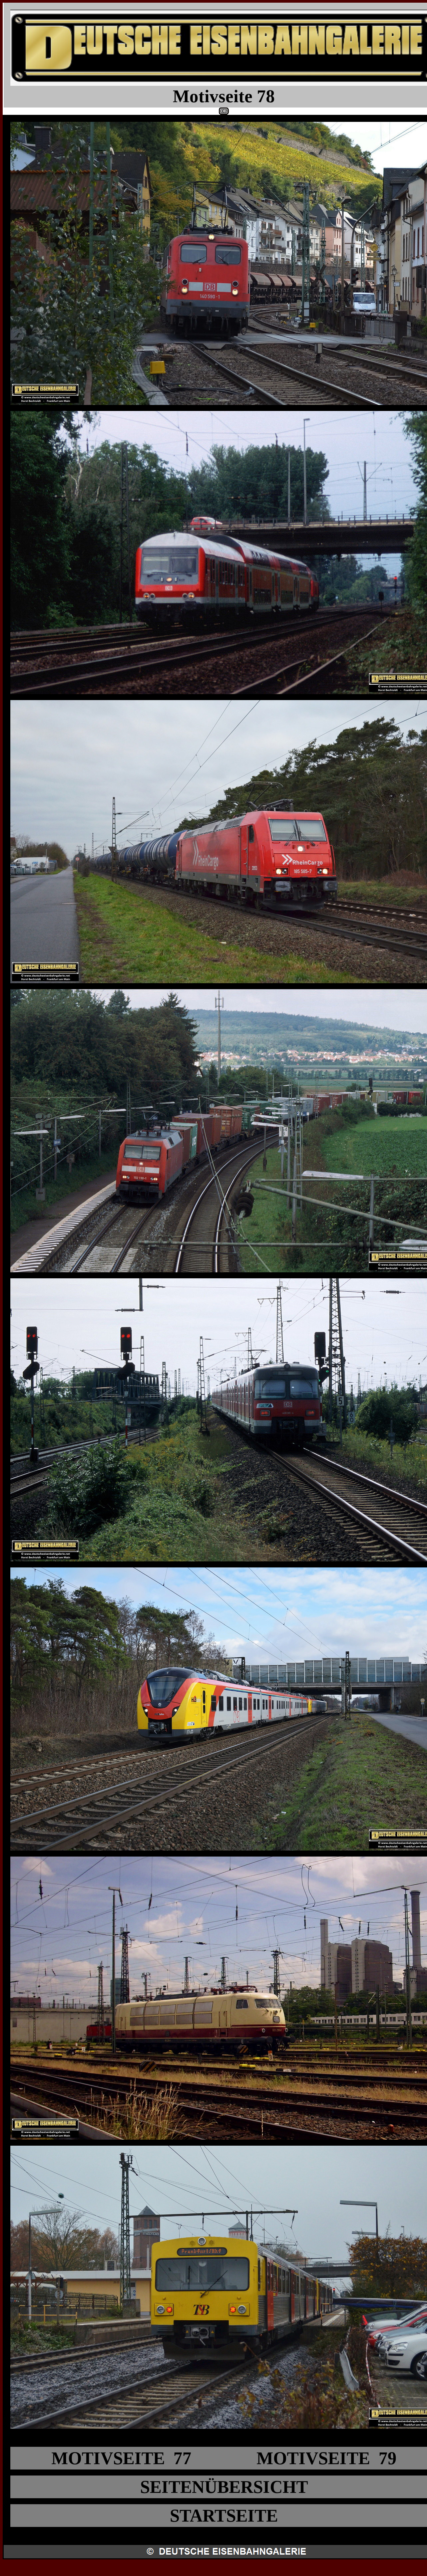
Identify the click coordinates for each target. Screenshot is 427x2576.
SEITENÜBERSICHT (224, 2487)
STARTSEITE (224, 2516)
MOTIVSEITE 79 (327, 2458)
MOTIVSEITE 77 (121, 2458)
